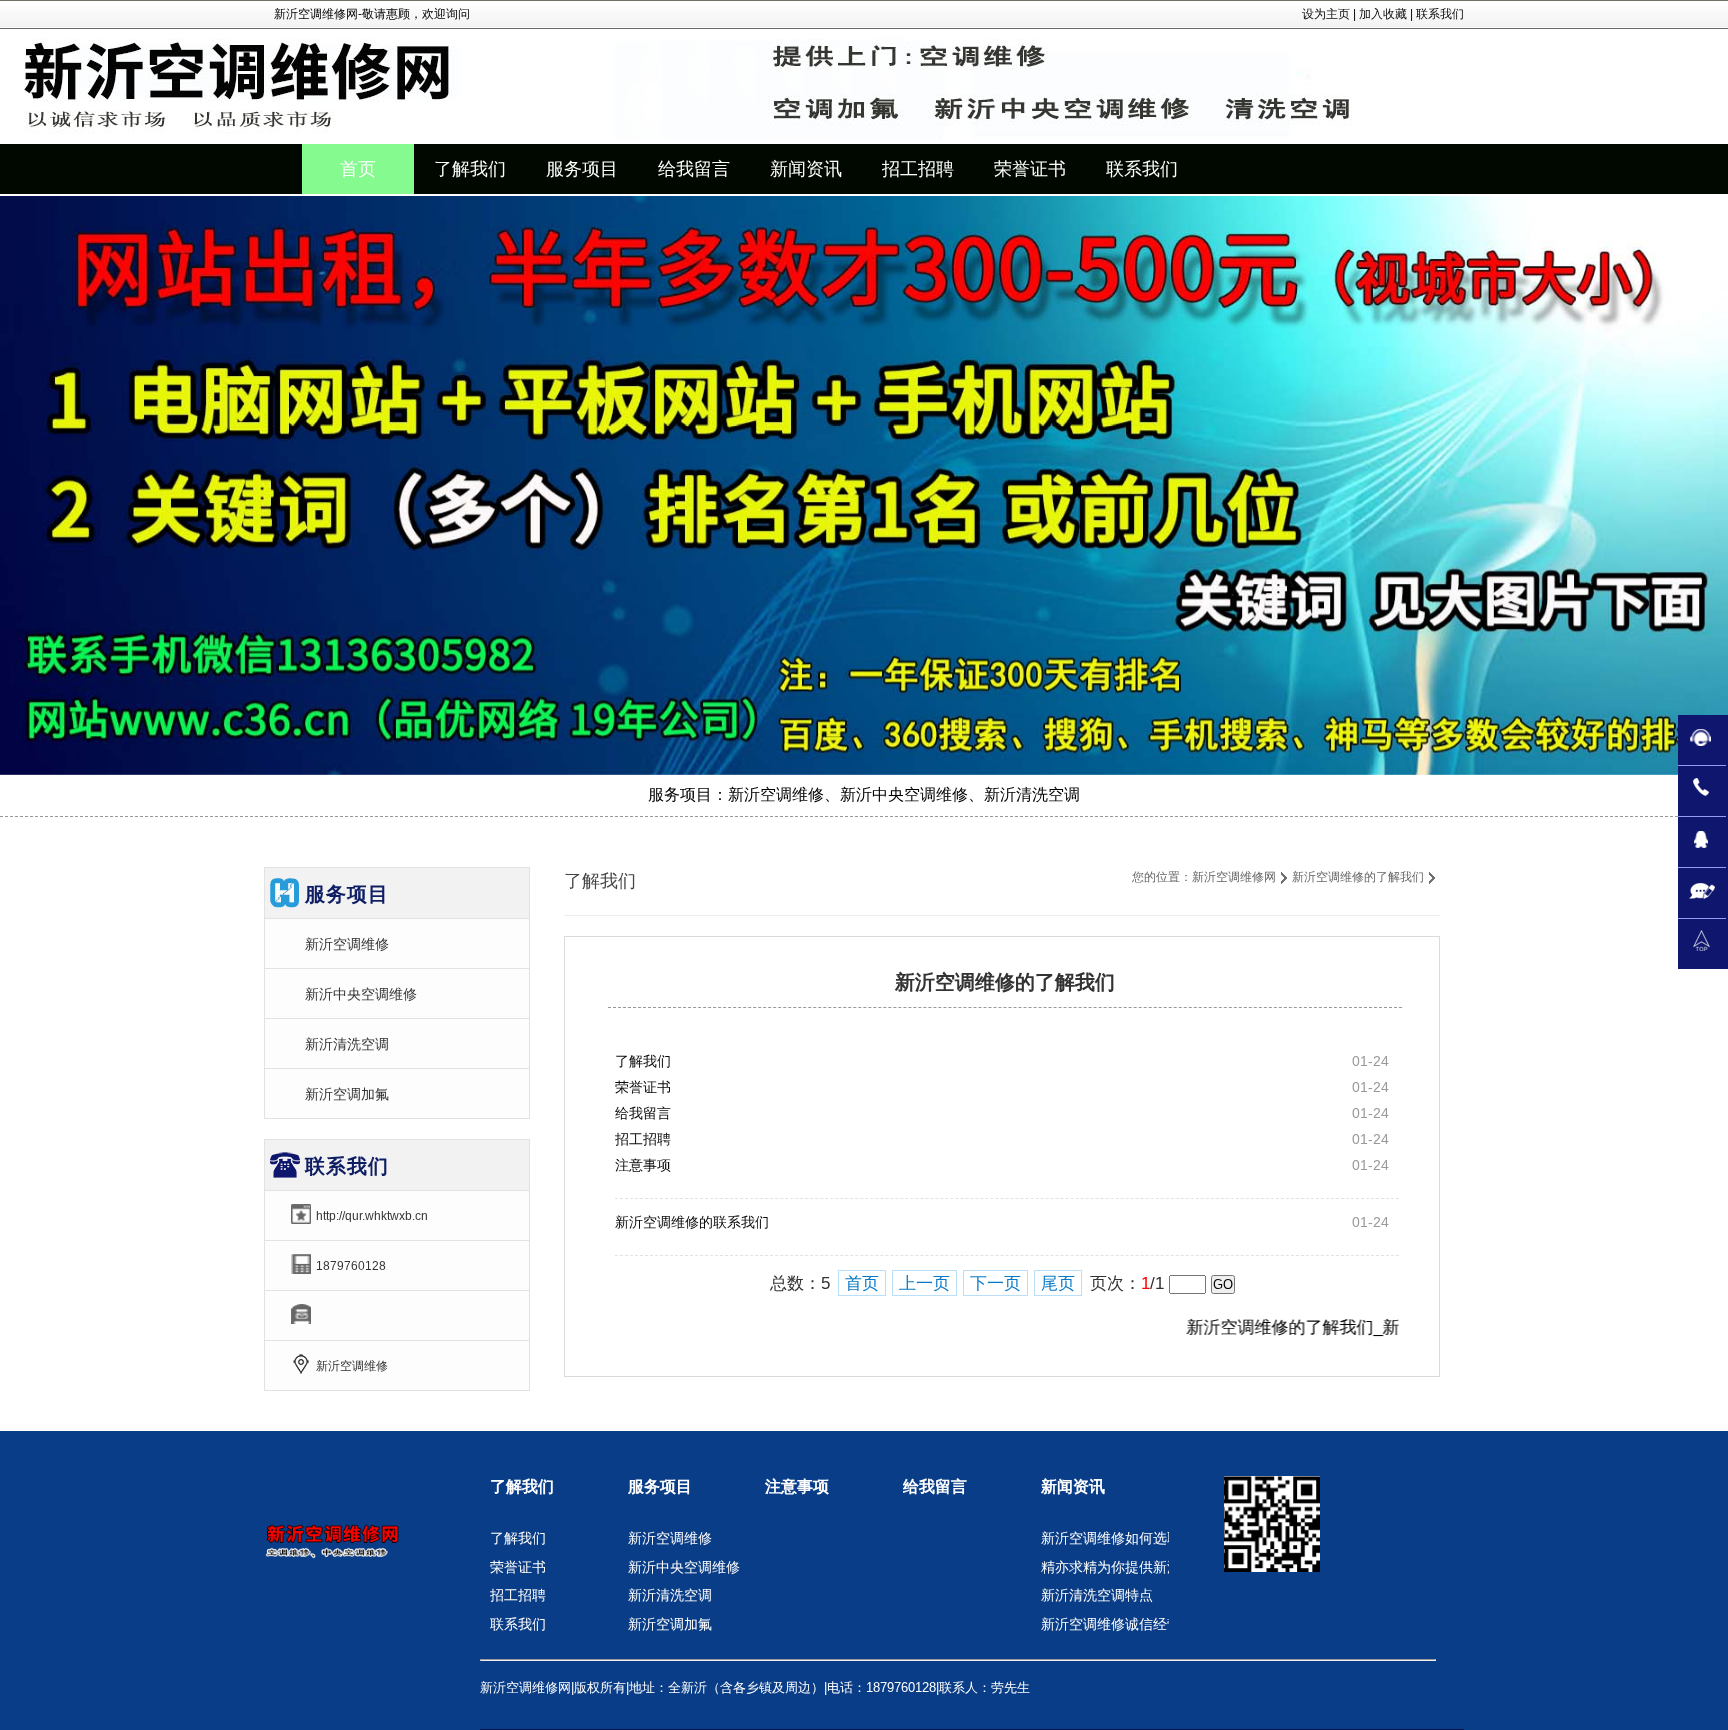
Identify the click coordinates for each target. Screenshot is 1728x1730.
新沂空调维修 (347, 944)
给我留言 (643, 1113)
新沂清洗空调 (347, 1044)
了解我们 (643, 1061)
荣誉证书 (643, 1087)
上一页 (924, 1283)
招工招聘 (643, 1139)
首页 (358, 169)
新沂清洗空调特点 (1097, 1595)
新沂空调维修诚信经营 (1111, 1624)
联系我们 (1440, 14)
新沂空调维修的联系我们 (692, 1222)
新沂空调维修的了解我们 (1358, 877)
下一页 (995, 1283)
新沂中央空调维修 (361, 994)
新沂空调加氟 (347, 1094)
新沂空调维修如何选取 (1111, 1538)
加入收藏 (1383, 14)
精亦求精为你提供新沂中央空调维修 (1153, 1567)
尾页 (1058, 1283)
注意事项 (643, 1165)
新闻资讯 (1073, 1486)
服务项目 (660, 1486)
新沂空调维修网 (1234, 877)
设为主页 (1326, 14)
